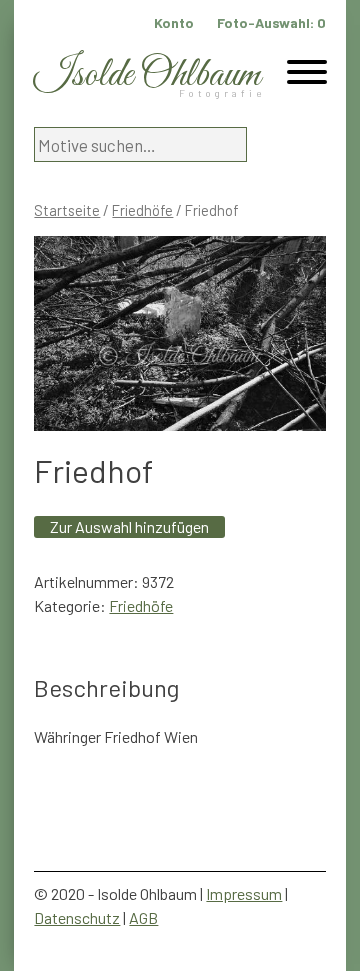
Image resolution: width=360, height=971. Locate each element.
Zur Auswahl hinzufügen (129, 526)
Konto (174, 22)
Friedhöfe (142, 210)
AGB (143, 917)
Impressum (244, 893)
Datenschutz (77, 917)
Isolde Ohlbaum (147, 75)
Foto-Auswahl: (271, 22)
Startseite (67, 210)
